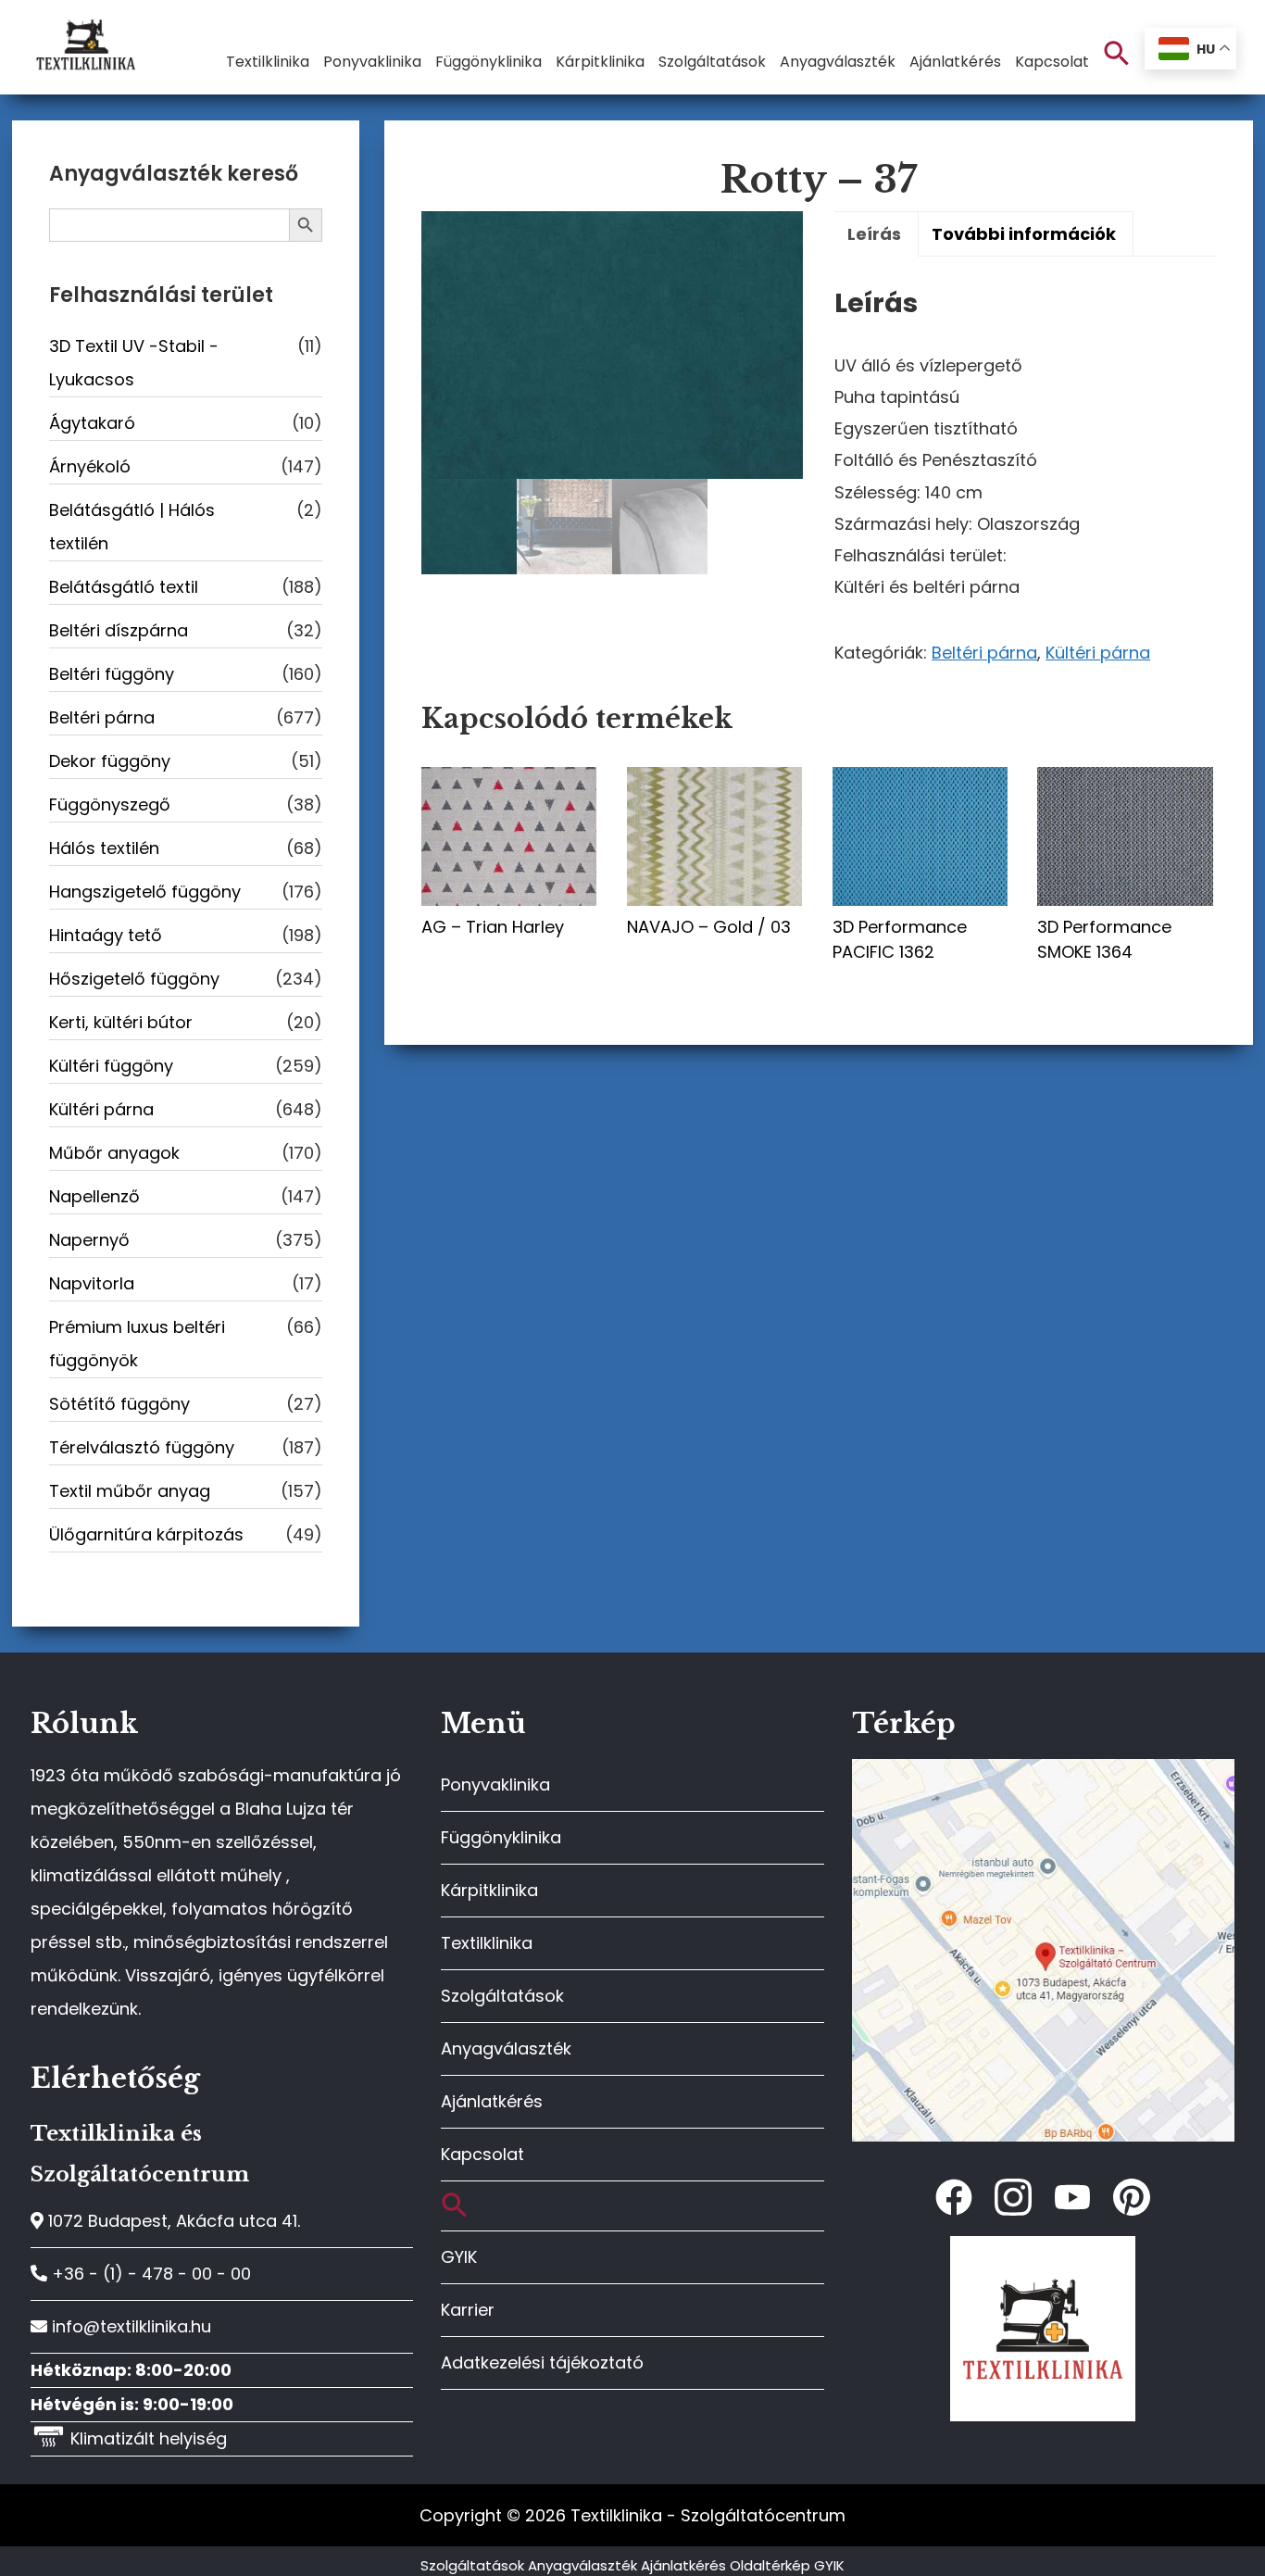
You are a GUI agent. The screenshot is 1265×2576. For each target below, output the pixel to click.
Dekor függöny (110, 761)
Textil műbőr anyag (130, 1491)
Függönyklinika (501, 1837)
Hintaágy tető (106, 935)
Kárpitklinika (489, 1890)
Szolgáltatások (502, 1996)
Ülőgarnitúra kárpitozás (146, 1534)
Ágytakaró (92, 423)
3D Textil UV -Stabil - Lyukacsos (134, 363)
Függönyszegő (110, 804)
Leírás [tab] (874, 234)
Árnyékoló (90, 466)
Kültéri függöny (111, 1066)
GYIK (459, 2257)
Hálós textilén (104, 848)
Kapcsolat (482, 2154)
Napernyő (89, 1240)
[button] (1117, 54)
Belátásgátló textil (124, 587)
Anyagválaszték (506, 2048)
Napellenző (94, 1196)
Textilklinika (487, 1943)
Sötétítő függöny (119, 1404)
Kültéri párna (1098, 653)
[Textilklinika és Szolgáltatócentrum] (1043, 1769)
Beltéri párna (984, 653)
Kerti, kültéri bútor (121, 1022)
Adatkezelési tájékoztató (542, 2362)
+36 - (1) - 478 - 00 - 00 (149, 2274)
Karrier (468, 2310)
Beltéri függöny (112, 674)
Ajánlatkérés (492, 2101)
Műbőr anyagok (114, 1153)
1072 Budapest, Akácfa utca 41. (172, 2221)
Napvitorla (92, 1283)
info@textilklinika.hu (129, 2326)
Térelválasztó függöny (142, 1447)
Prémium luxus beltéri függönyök (137, 1344)
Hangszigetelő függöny (145, 892)
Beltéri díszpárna (119, 630)
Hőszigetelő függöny (134, 979)
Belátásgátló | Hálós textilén (132, 527)
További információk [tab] (1024, 234)
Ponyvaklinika (495, 1784)
